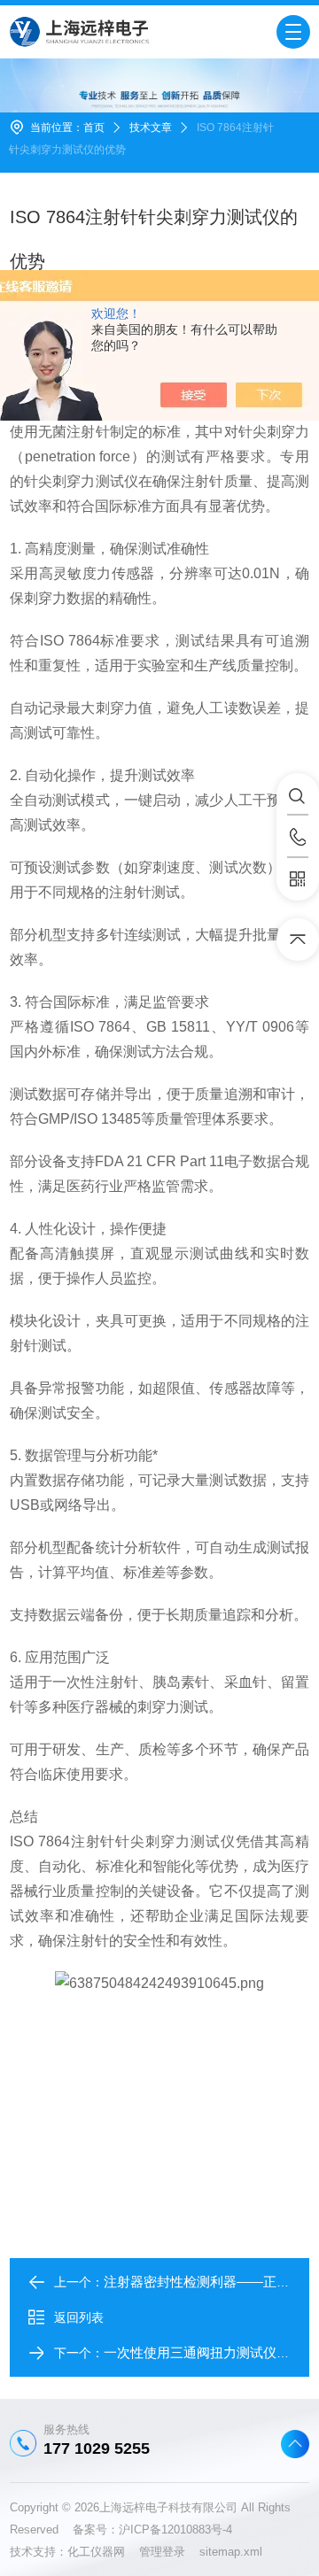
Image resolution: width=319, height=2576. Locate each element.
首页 (94, 128)
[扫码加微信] (298, 879)
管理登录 (162, 2552)
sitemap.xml (231, 2552)
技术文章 (151, 128)
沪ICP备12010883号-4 (175, 2530)
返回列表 (79, 2317)
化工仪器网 (103, 2552)
